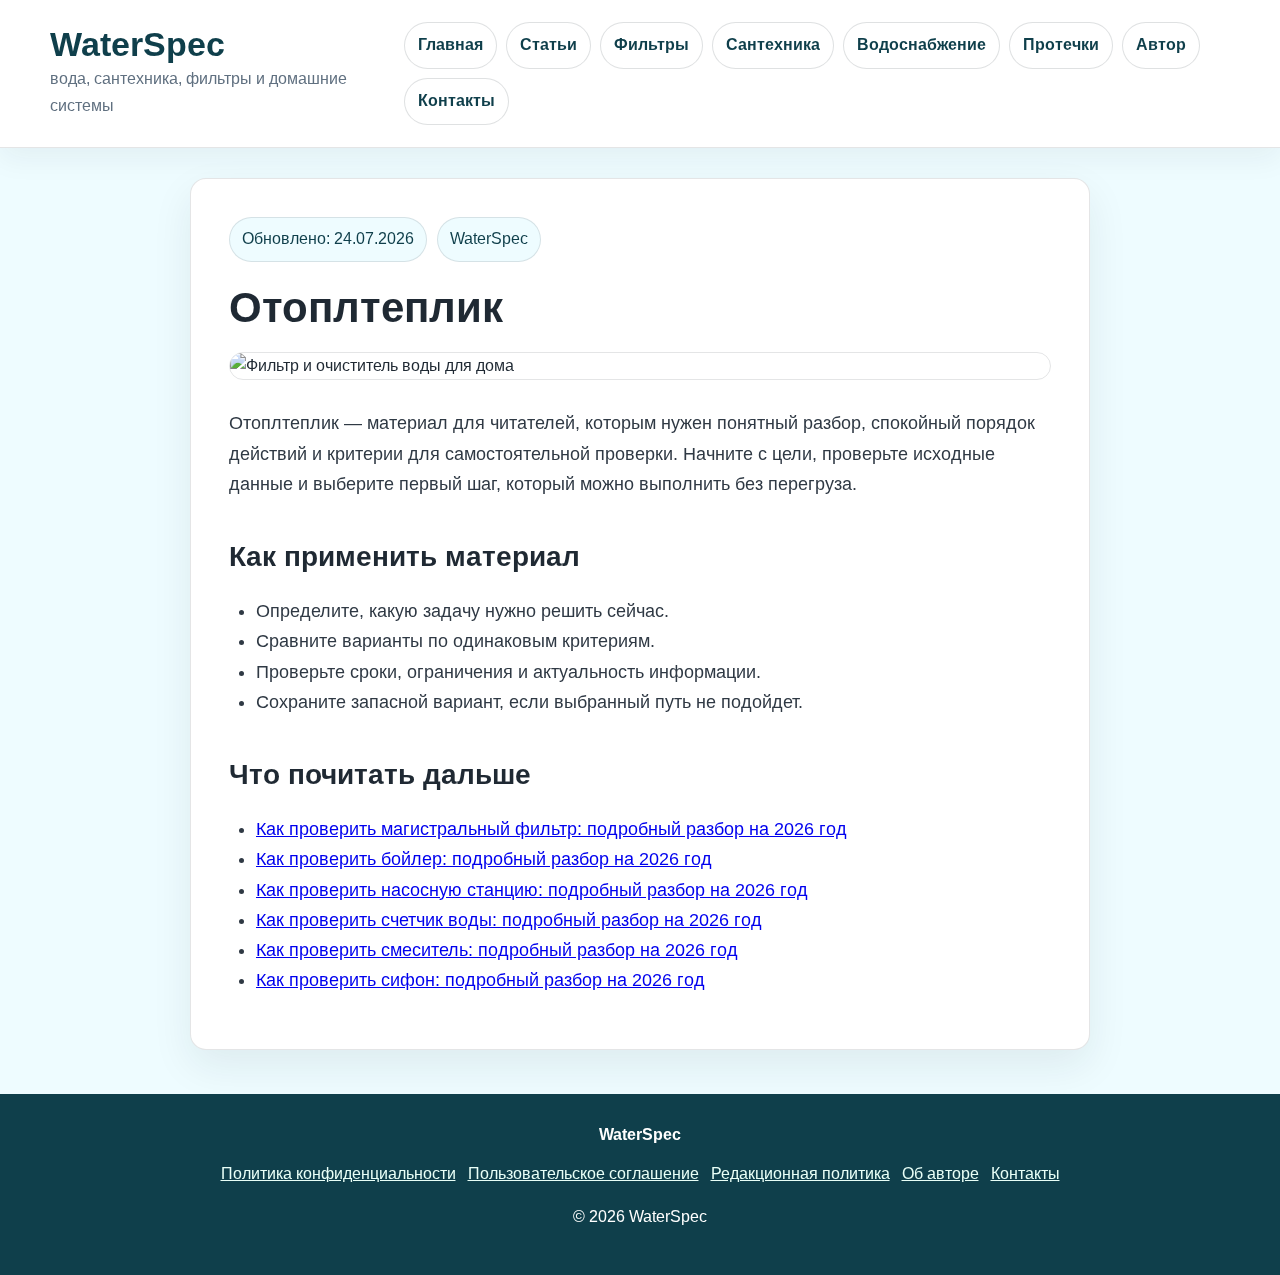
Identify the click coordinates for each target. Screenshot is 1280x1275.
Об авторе (940, 1173)
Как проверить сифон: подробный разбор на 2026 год (480, 980)
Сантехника (773, 44)
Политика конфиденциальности (338, 1173)
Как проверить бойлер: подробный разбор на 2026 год (484, 859)
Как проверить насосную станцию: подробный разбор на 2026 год (532, 890)
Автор (1161, 44)
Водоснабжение (921, 44)
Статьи (548, 44)
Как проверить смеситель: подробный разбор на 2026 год (497, 950)
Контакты (456, 100)
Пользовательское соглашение (583, 1173)
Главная (450, 44)
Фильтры (651, 44)
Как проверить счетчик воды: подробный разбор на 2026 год (509, 920)
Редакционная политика (800, 1173)
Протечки (1061, 44)
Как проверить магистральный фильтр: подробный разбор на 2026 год (551, 829)
